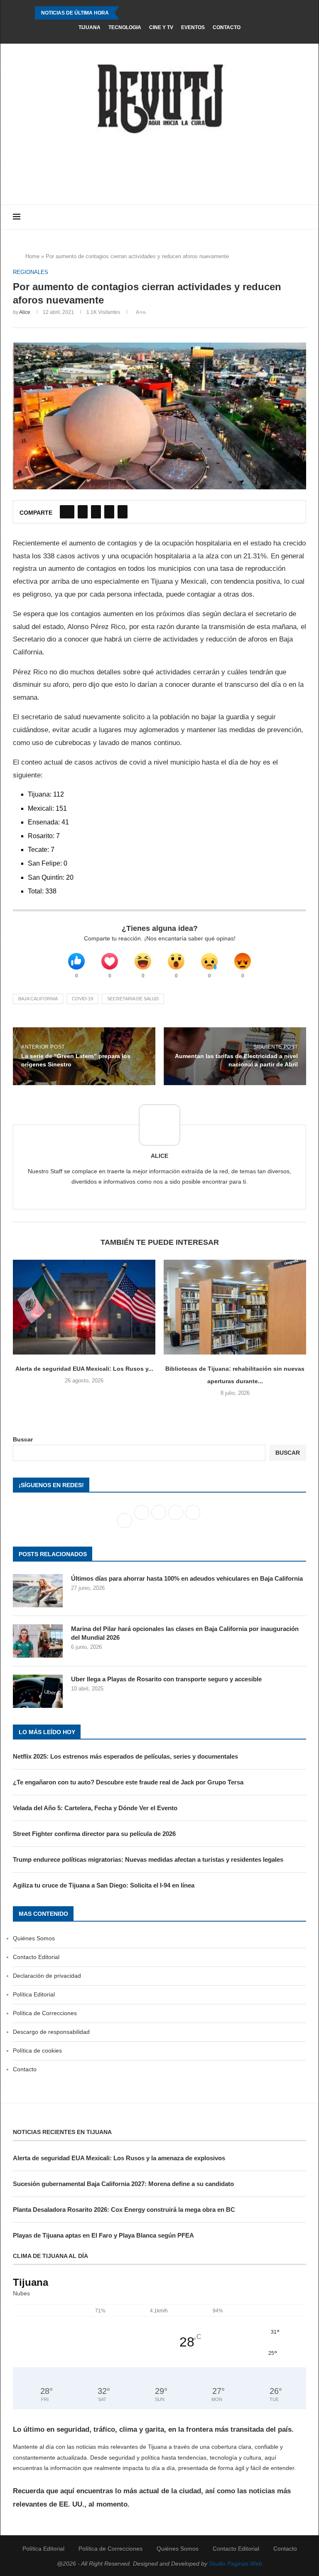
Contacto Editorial (36, 1957)
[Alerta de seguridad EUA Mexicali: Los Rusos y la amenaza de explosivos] (84, 1307)
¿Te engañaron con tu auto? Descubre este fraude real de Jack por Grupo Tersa (128, 1782)
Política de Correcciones (45, 2013)
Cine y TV (161, 27)
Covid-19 (82, 999)
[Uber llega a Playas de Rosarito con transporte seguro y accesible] (38, 1691)
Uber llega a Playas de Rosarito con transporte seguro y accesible (166, 1679)
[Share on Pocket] (123, 512)
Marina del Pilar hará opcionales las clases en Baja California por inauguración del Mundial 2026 (185, 1633)
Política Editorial (34, 1994)
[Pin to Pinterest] (96, 512)
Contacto (227, 27)
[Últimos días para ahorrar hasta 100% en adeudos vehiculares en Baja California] (38, 1591)
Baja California (38, 999)
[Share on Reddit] (109, 512)
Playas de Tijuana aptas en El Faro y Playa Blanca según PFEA (103, 2235)
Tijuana (90, 27)
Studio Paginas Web (236, 2564)
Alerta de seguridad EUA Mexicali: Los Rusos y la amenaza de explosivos (119, 2158)
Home (32, 256)
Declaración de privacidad (47, 1976)
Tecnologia (125, 27)
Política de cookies (37, 2050)
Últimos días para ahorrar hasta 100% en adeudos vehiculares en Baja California (187, 1578)
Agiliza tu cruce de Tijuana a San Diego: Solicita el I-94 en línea (104, 1885)
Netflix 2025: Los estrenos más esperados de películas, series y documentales (125, 1756)
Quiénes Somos (34, 1938)
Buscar (23, 1439)
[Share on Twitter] (83, 512)
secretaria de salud (133, 999)
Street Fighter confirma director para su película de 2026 (94, 1834)
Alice (25, 312)
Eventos (193, 27)
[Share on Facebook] (67, 512)
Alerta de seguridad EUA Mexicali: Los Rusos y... (84, 1369)
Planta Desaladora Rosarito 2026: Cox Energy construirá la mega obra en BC (124, 2210)
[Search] (302, 217)
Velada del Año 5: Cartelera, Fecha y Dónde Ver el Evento (95, 1808)
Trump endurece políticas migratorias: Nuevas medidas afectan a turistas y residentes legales (148, 1859)
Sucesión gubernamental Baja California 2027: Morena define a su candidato (123, 2184)
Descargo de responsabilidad (51, 2032)
